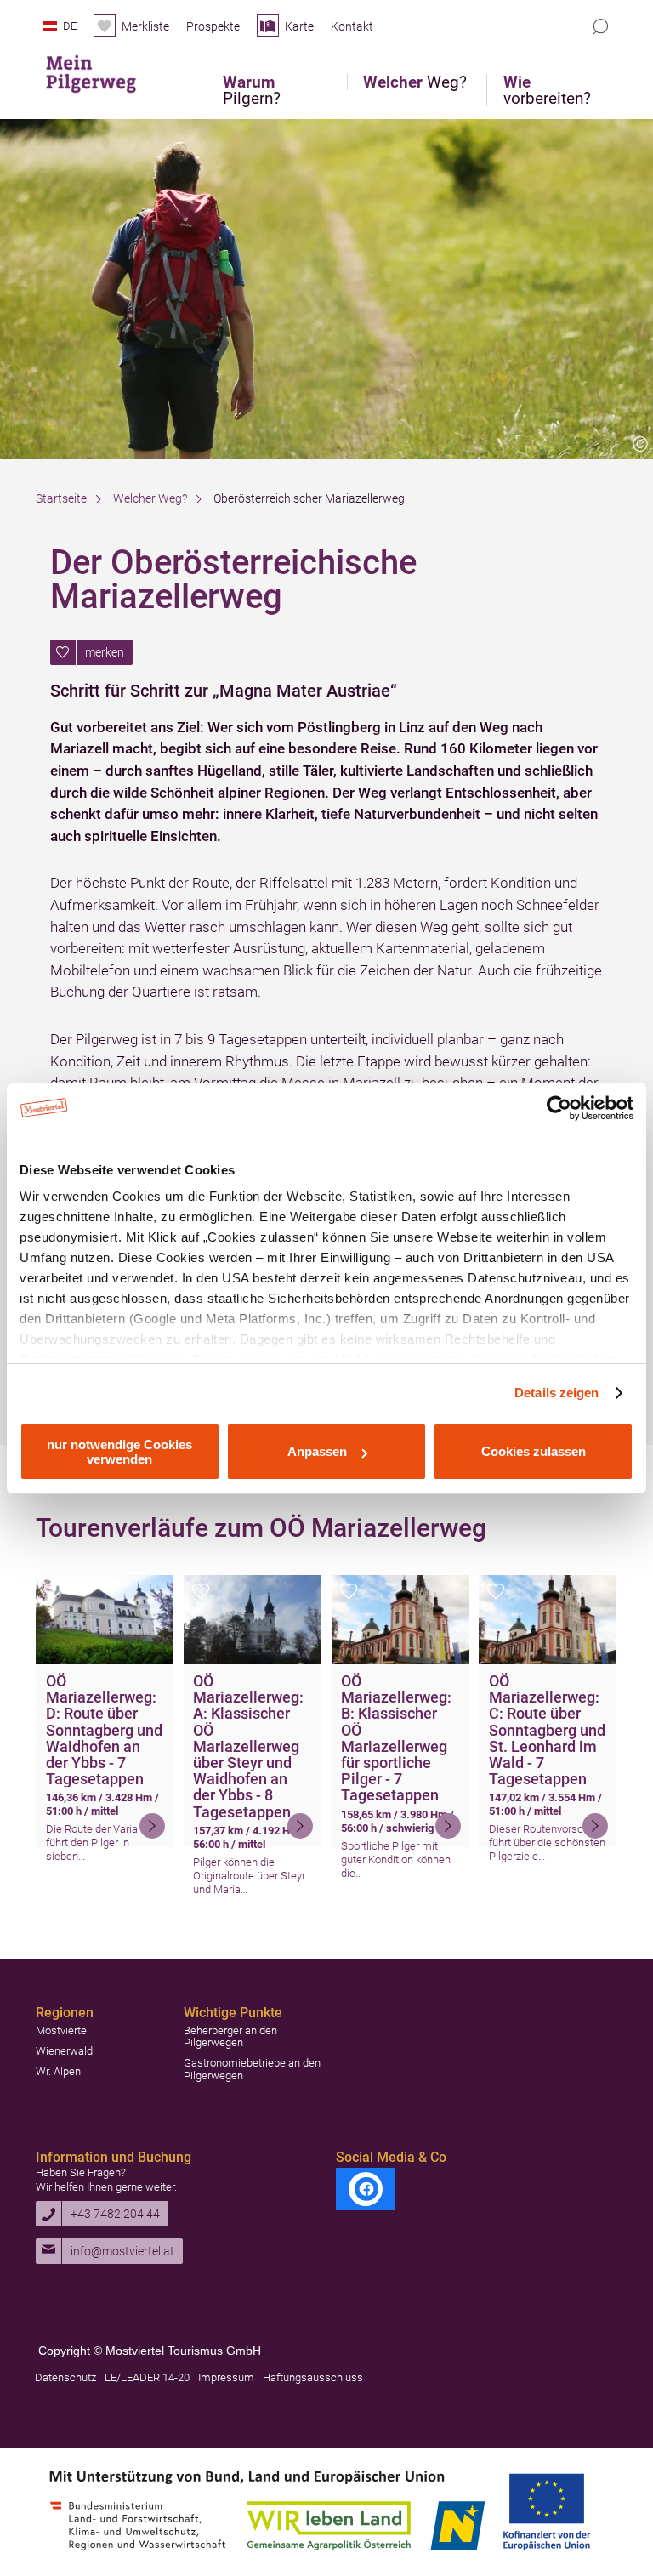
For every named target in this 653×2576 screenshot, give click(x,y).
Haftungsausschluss (313, 2377)
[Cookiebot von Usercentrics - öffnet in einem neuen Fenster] (559, 1108)
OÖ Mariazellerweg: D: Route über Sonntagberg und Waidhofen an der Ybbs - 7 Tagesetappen (104, 1730)
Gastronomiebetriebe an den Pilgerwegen (252, 2069)
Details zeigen (556, 1393)
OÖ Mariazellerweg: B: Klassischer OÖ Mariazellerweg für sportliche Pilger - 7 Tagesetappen (396, 1738)
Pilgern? (252, 90)
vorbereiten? (547, 90)
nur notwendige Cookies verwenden (119, 1452)
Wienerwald (64, 2051)
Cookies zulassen (534, 1451)
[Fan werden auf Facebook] (366, 2189)
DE (70, 26)
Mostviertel (62, 2030)
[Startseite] (103, 70)
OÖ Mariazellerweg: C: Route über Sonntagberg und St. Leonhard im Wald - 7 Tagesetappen (547, 1730)
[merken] (53, 1596)
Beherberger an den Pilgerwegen (230, 2036)
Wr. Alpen (58, 2071)
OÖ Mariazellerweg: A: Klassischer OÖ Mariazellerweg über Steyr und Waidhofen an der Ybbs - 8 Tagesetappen (248, 1746)
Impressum (226, 2377)
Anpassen (317, 1451)
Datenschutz (65, 2377)
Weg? (415, 82)
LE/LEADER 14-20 (147, 2377)
